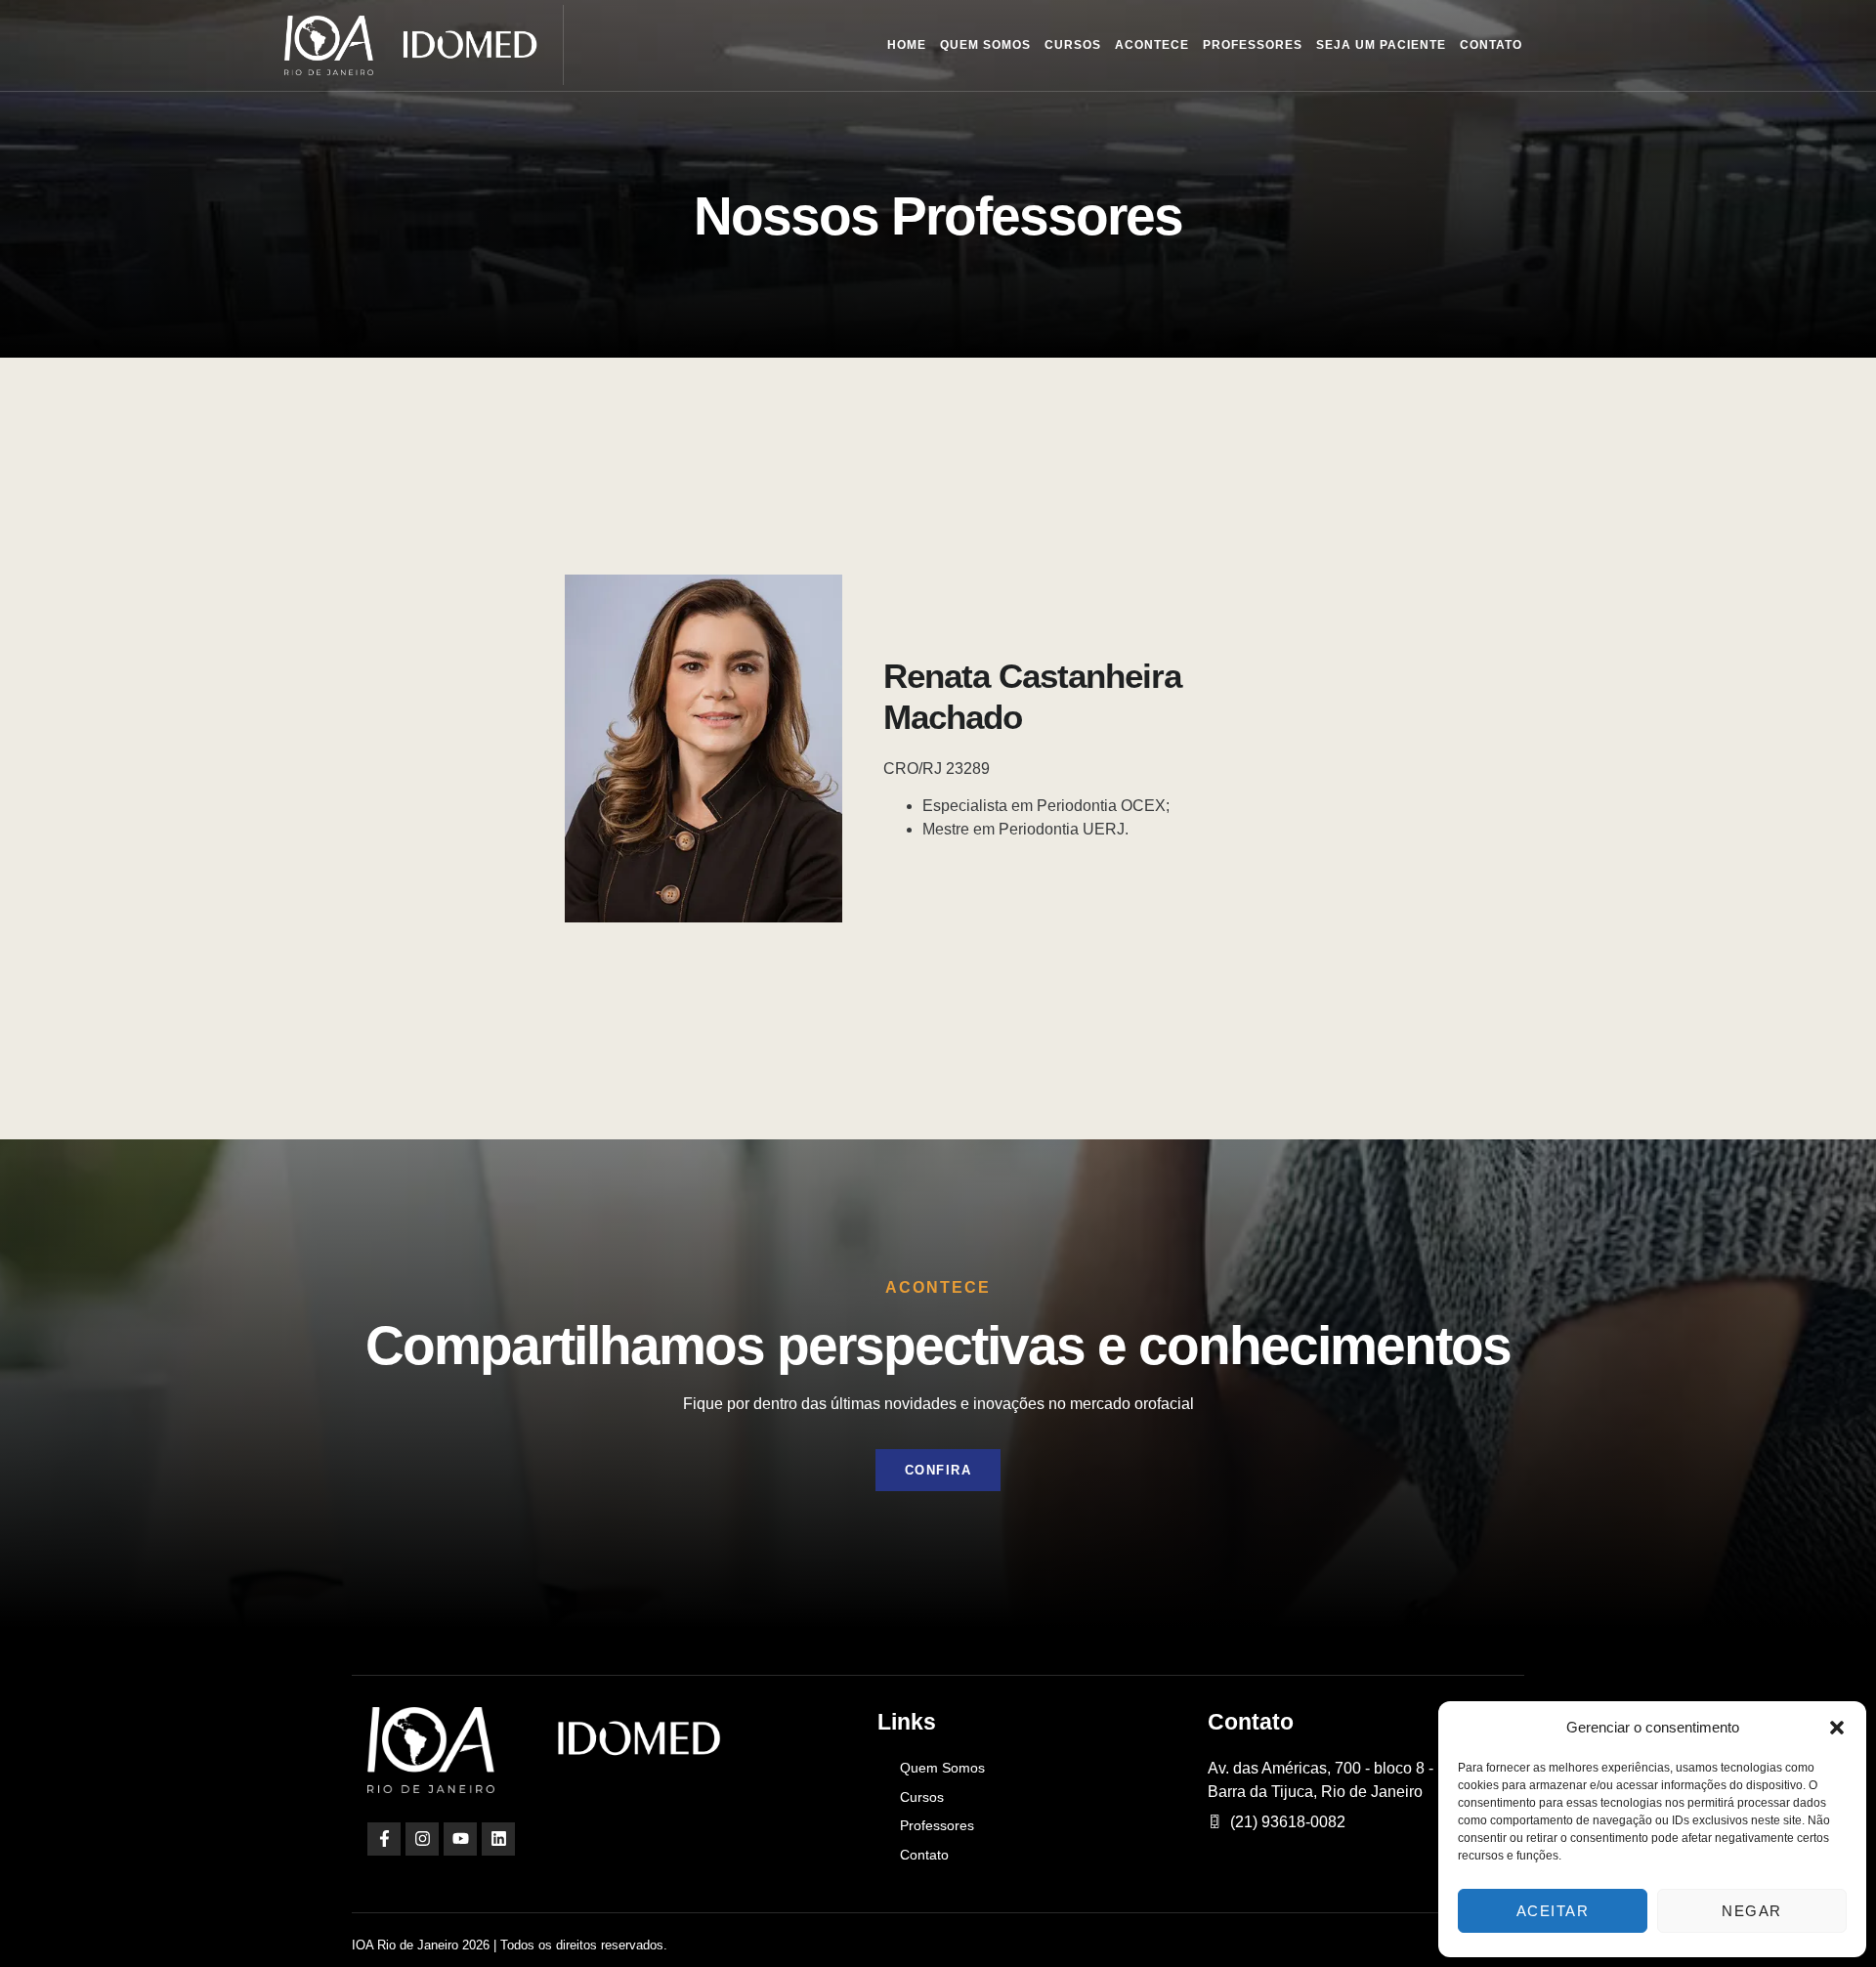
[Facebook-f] (384, 1839)
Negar (1752, 1911)
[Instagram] (422, 1839)
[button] (1837, 1728)
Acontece (1152, 45)
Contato (1491, 45)
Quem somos (985, 45)
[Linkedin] (498, 1839)
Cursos (1073, 45)
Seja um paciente (1381, 45)
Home (907, 45)
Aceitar (1553, 1911)
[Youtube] (460, 1839)
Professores (1253, 45)
